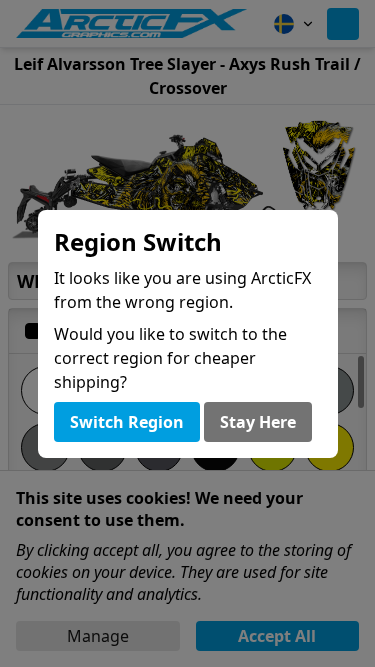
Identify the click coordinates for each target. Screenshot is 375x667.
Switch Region (127, 422)
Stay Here (258, 422)
